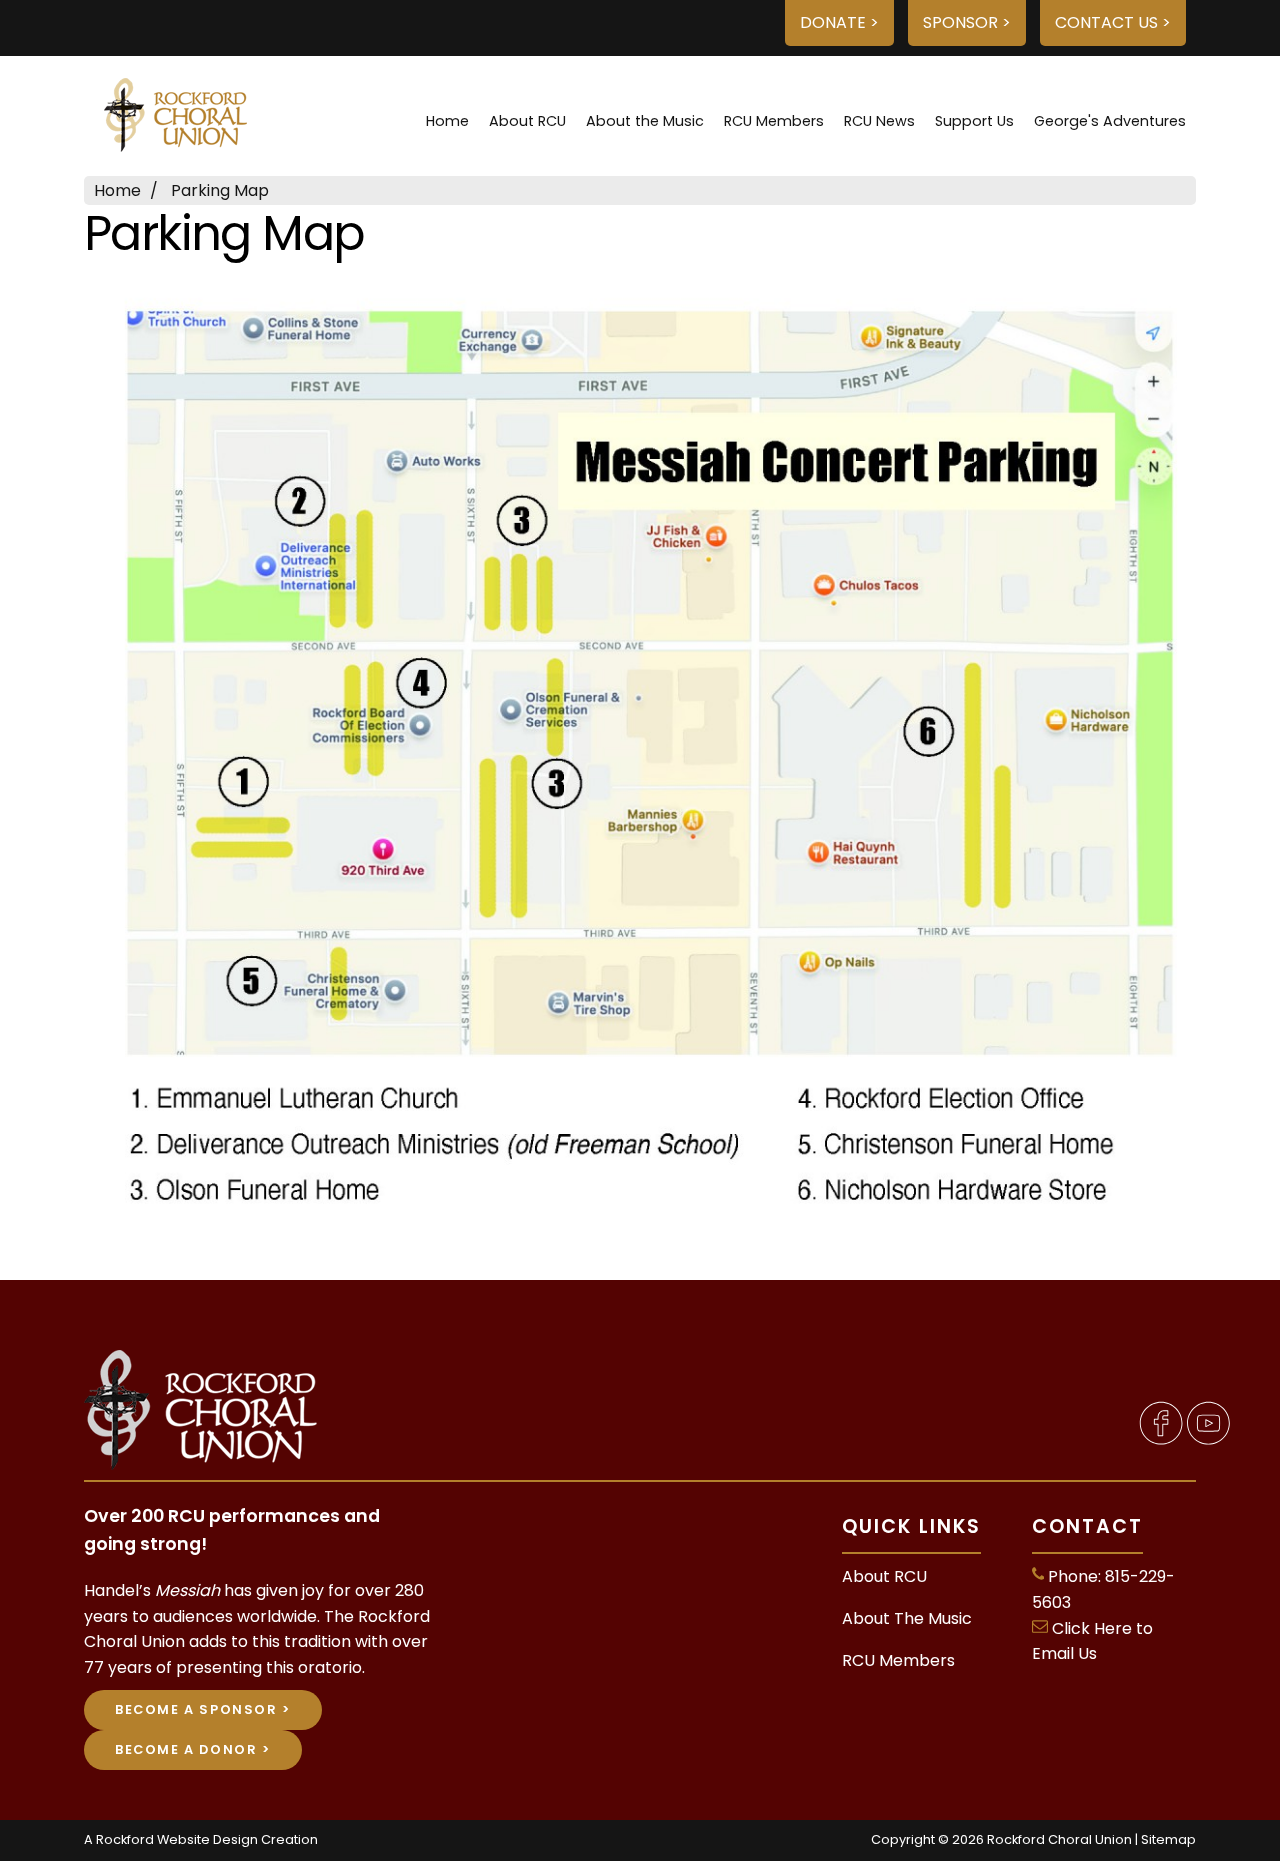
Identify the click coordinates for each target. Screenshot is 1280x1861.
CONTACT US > (1113, 22)
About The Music (907, 1618)
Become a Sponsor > (203, 1709)
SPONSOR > (967, 22)
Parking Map (220, 190)
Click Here (1092, 1628)
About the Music (645, 121)
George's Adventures (1110, 121)
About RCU (527, 121)
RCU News (879, 121)
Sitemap (1168, 1839)
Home (447, 121)
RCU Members (774, 121)
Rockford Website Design (177, 1839)
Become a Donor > (193, 1749)
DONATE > (839, 22)
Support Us (974, 121)
